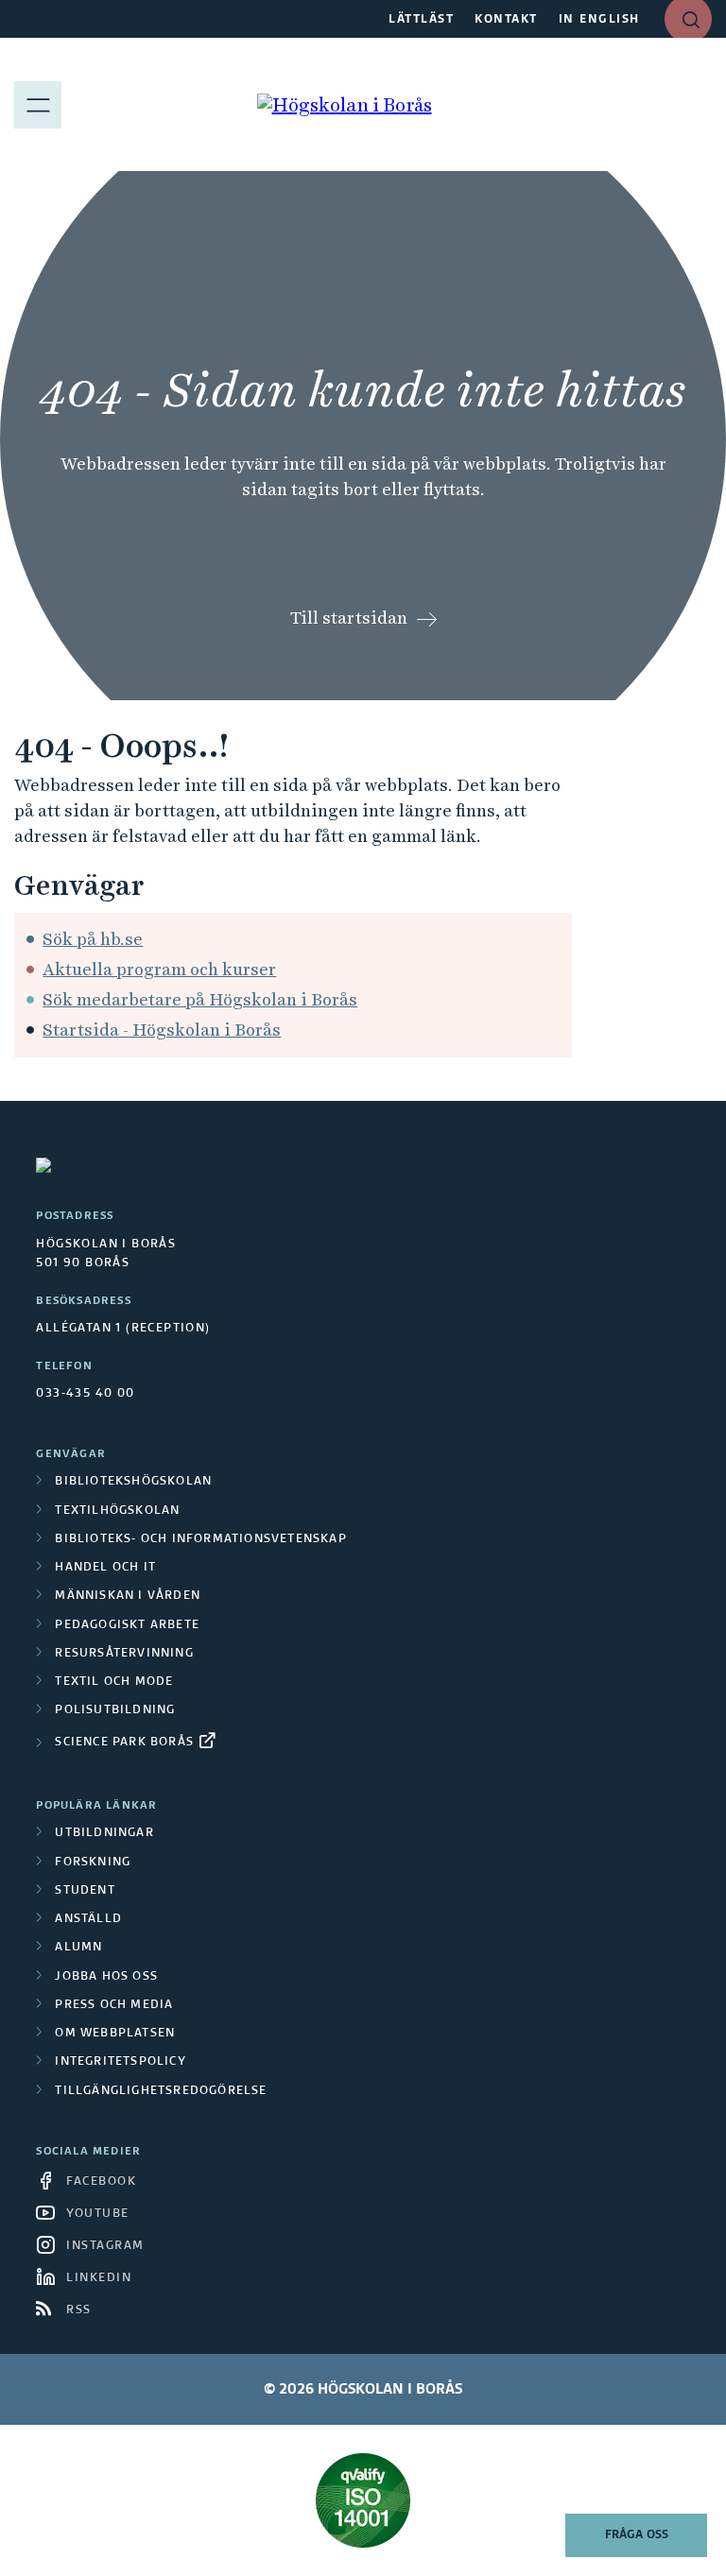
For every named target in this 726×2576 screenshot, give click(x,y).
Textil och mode (114, 1682)
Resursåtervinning (124, 1654)
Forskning (93, 1863)
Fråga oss (637, 2535)
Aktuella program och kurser (159, 969)
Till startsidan (349, 618)
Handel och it (105, 1568)
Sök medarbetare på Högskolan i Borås (200, 999)
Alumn (78, 1948)
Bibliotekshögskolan (133, 1482)
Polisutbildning (115, 1710)
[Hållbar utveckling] (363, 2500)
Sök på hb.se (93, 939)
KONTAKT (506, 20)
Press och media (114, 2005)
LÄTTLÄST (421, 20)
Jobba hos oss (106, 1977)
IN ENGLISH (599, 20)
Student (85, 1891)
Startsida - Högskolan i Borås (162, 1030)
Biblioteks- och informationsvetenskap (200, 1539)
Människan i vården (128, 1596)
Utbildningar (104, 1833)
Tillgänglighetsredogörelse (161, 2091)
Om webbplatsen (115, 2034)
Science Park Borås (124, 1743)
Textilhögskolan (117, 1511)
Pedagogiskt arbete (127, 1625)
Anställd (88, 1919)
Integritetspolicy (120, 2062)
